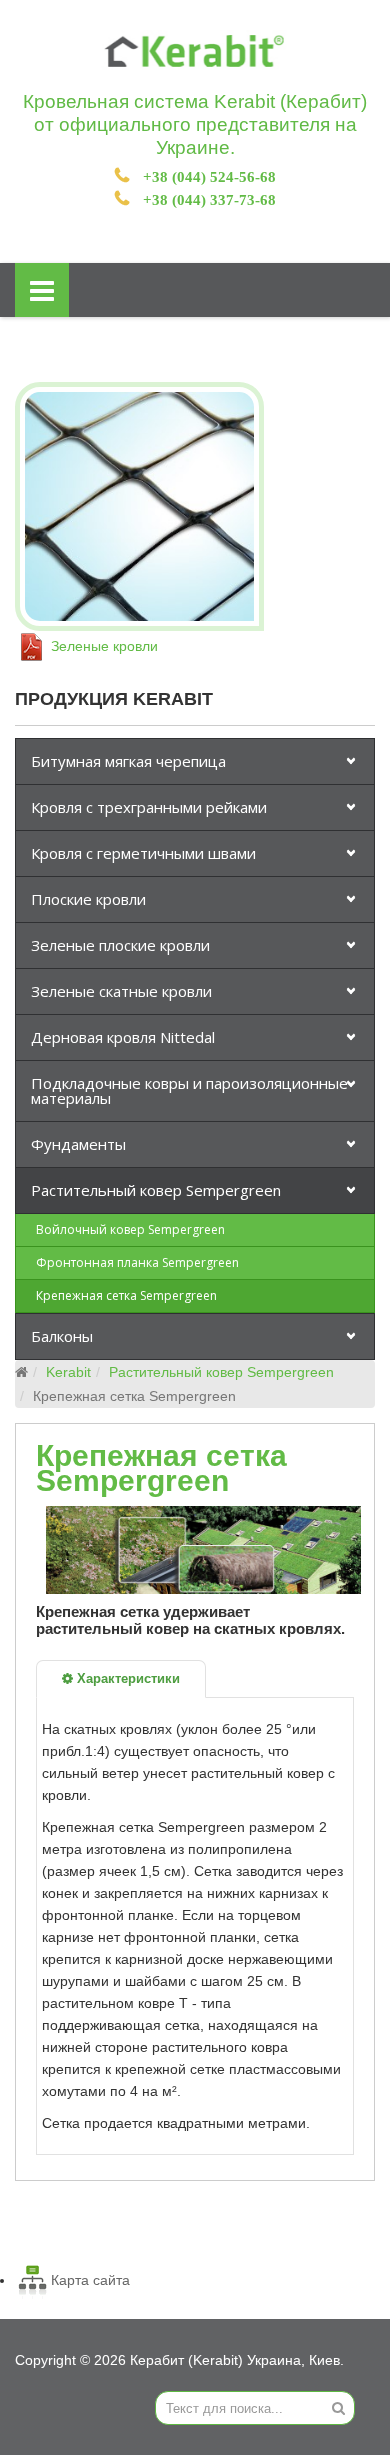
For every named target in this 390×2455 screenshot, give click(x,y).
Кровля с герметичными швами (143, 853)
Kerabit (68, 1372)
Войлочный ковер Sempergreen (130, 1229)
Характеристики (126, 1678)
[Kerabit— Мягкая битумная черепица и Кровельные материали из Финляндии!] (195, 51)
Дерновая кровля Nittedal (123, 1037)
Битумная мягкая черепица (128, 761)
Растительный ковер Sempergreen (156, 1190)
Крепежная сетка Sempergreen (126, 1295)
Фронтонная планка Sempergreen (137, 1262)
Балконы (62, 1336)
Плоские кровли (88, 899)
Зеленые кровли (102, 646)
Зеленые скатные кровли (121, 991)
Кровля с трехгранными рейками (149, 807)
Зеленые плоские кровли (120, 945)
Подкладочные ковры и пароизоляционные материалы (189, 1090)
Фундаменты (78, 1144)
